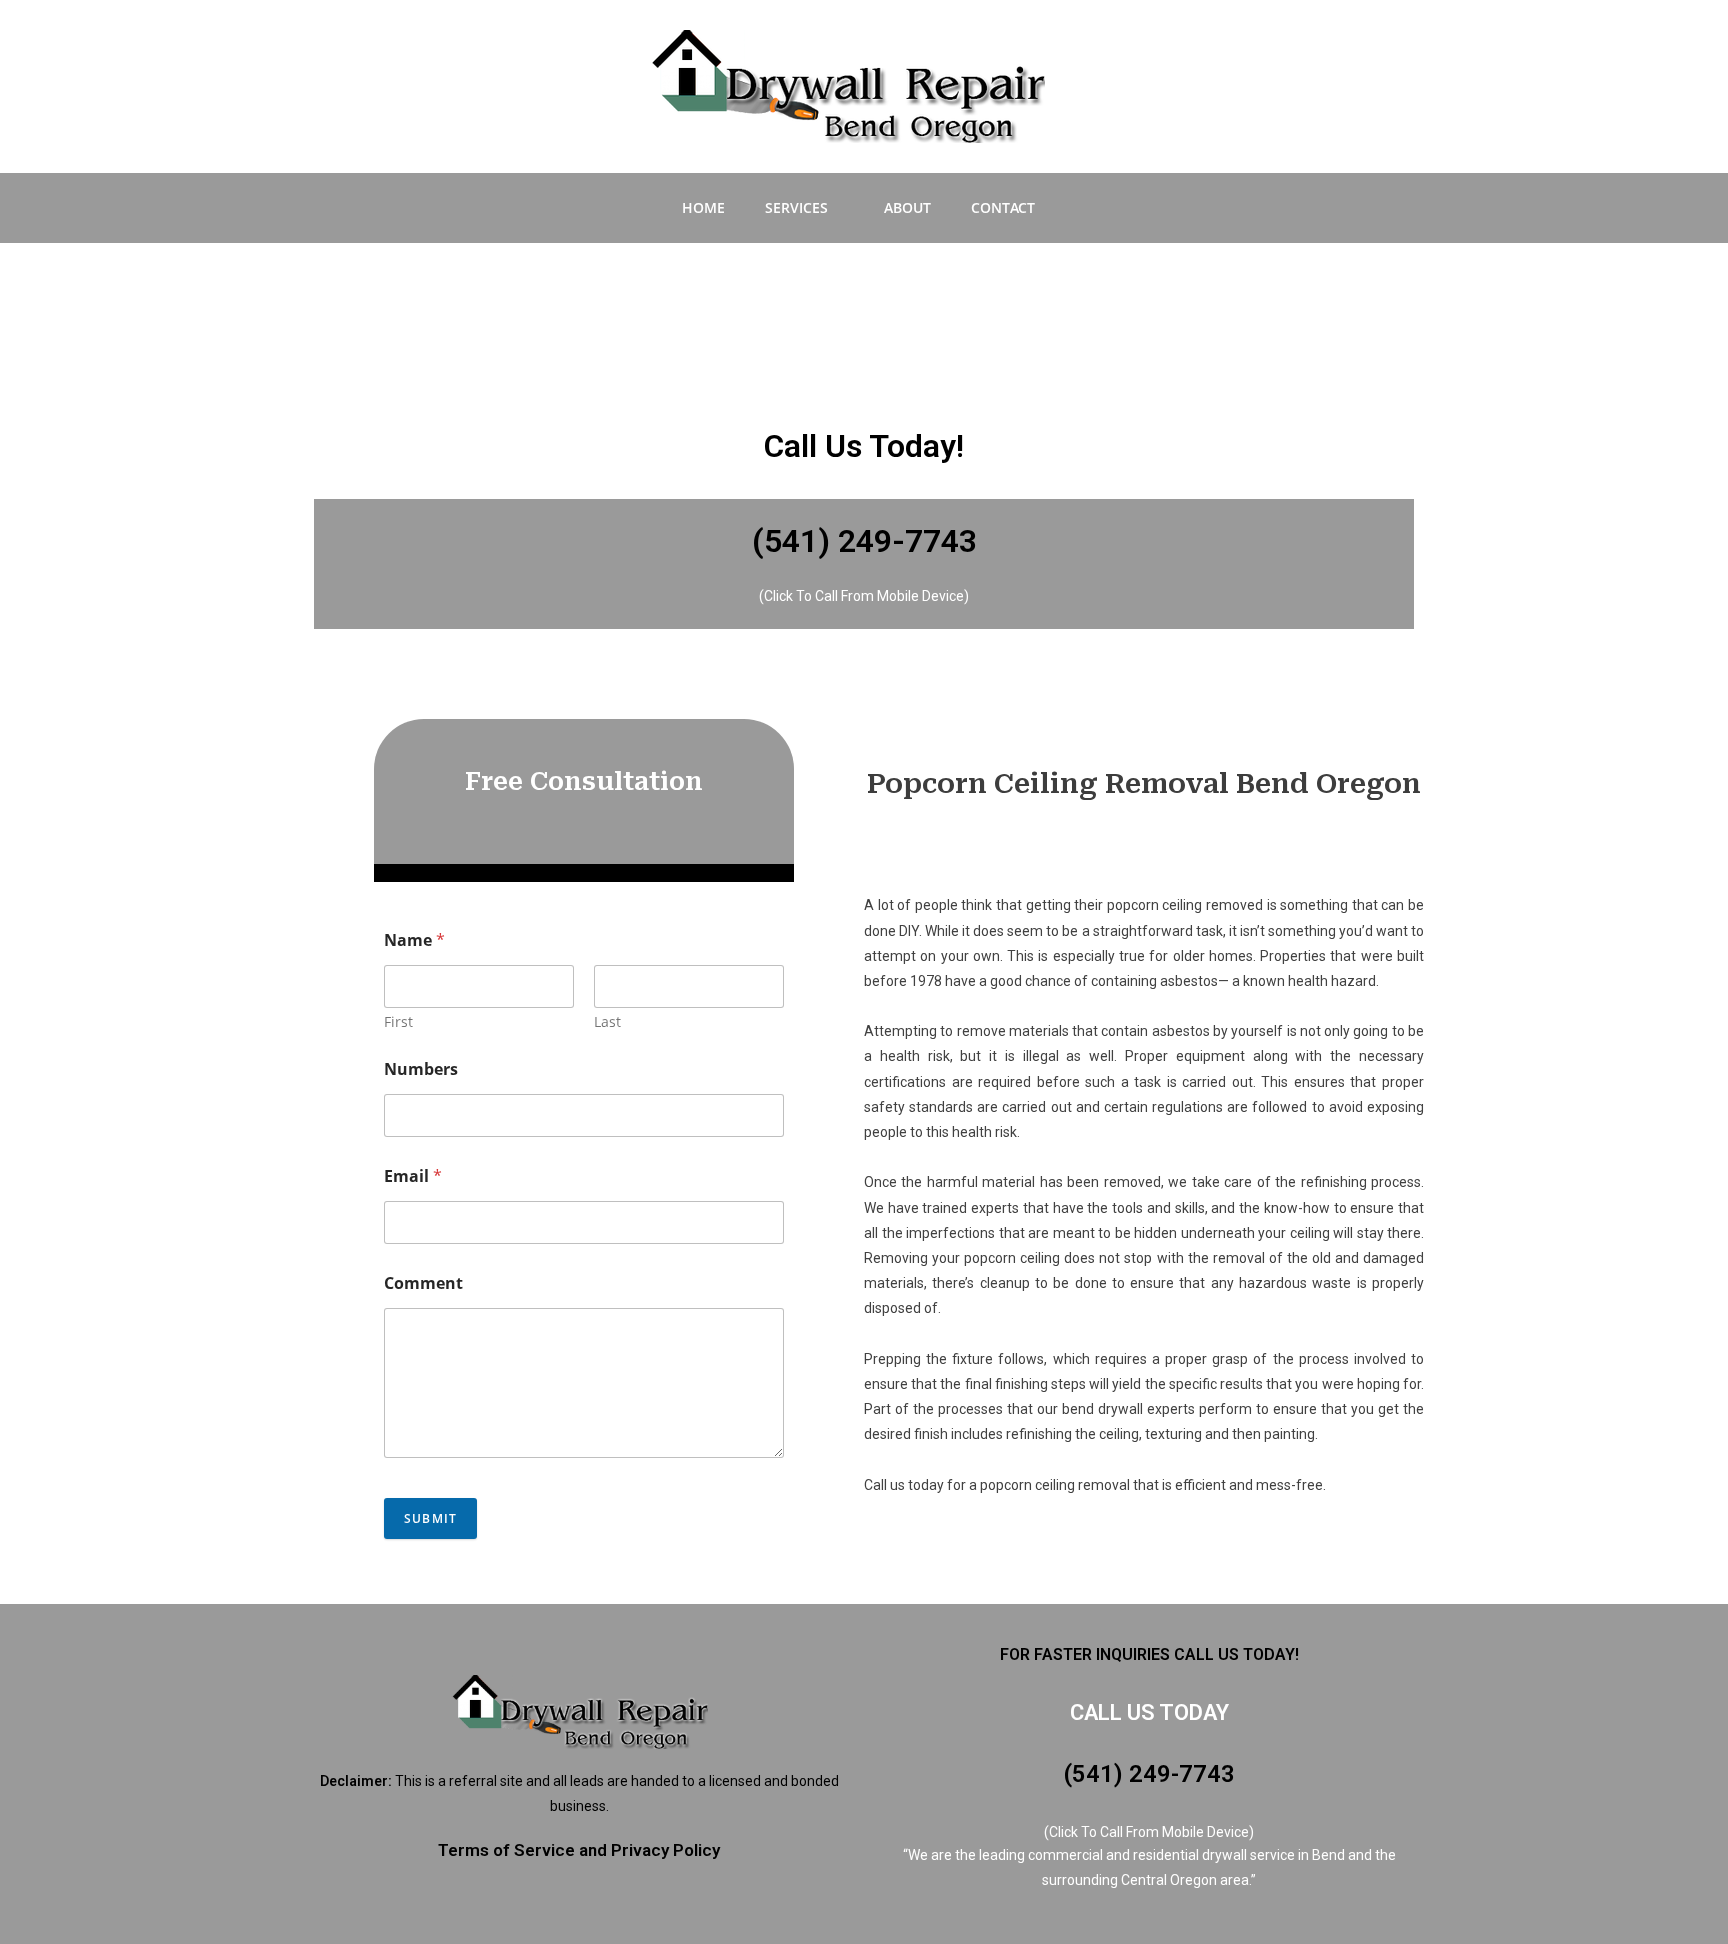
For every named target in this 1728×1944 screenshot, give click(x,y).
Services (796, 207)
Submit (430, 1518)
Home (703, 207)
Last (607, 1021)
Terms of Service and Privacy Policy (579, 1850)
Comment (423, 1283)
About (907, 207)
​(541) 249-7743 (864, 541)
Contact (1003, 207)
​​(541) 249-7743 (1149, 1774)
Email (413, 1176)
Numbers (421, 1069)
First (398, 1021)
